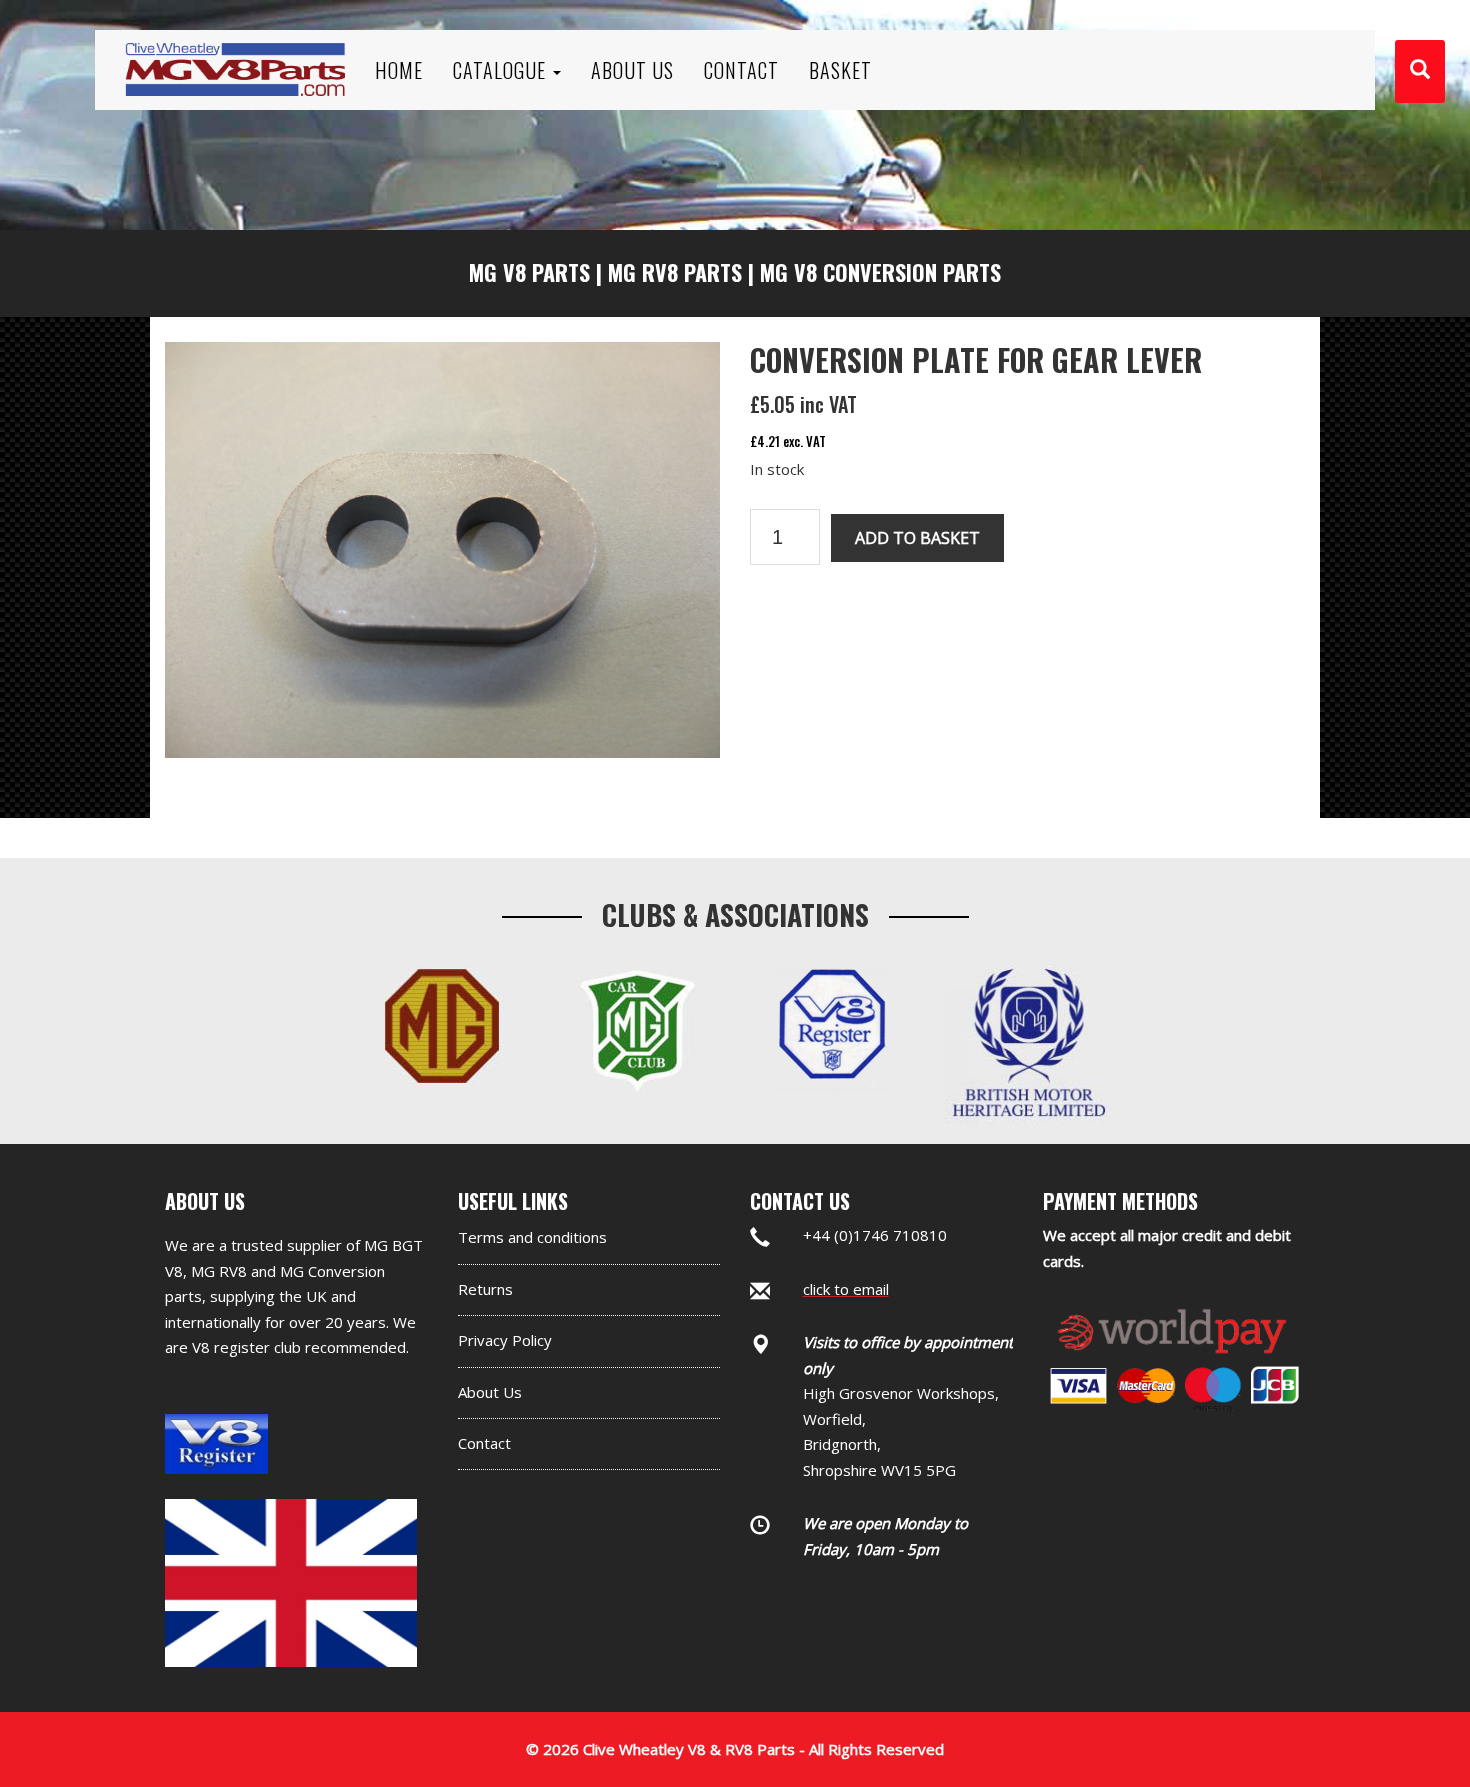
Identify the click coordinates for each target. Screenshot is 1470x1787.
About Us (490, 1392)
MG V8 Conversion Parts (880, 272)
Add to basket (917, 538)
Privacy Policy (505, 1340)
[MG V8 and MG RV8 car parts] (235, 45)
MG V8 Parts (529, 272)
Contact (484, 1443)
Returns (485, 1289)
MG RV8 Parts (675, 272)
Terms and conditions (532, 1237)
